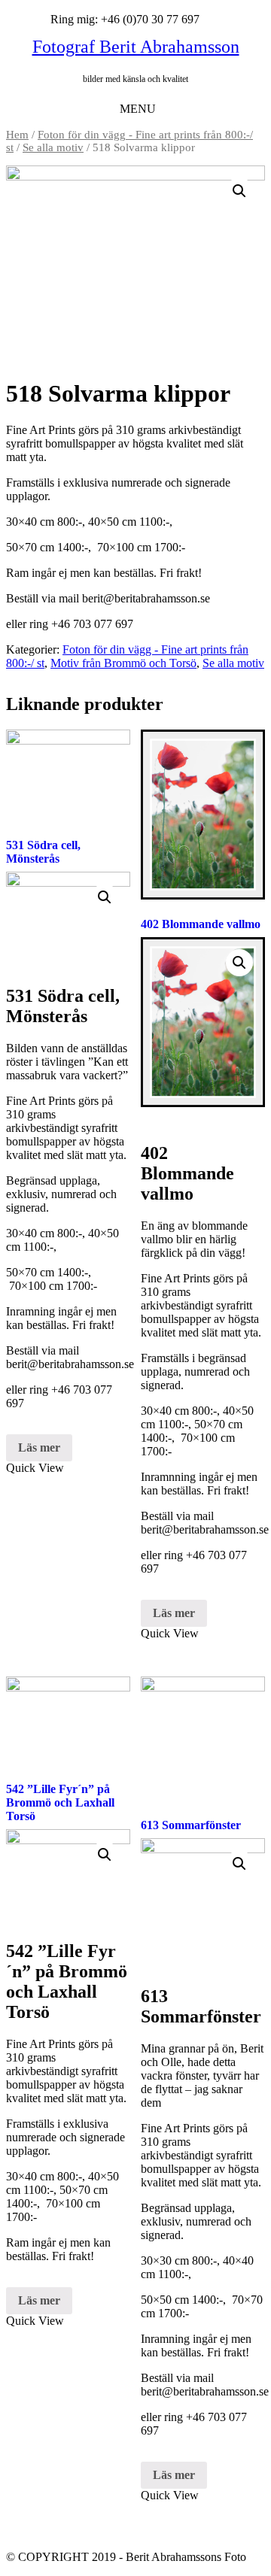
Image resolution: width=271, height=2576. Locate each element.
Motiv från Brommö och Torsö (123, 663)
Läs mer (39, 1447)
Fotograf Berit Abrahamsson (136, 47)
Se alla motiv (53, 147)
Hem (17, 135)
